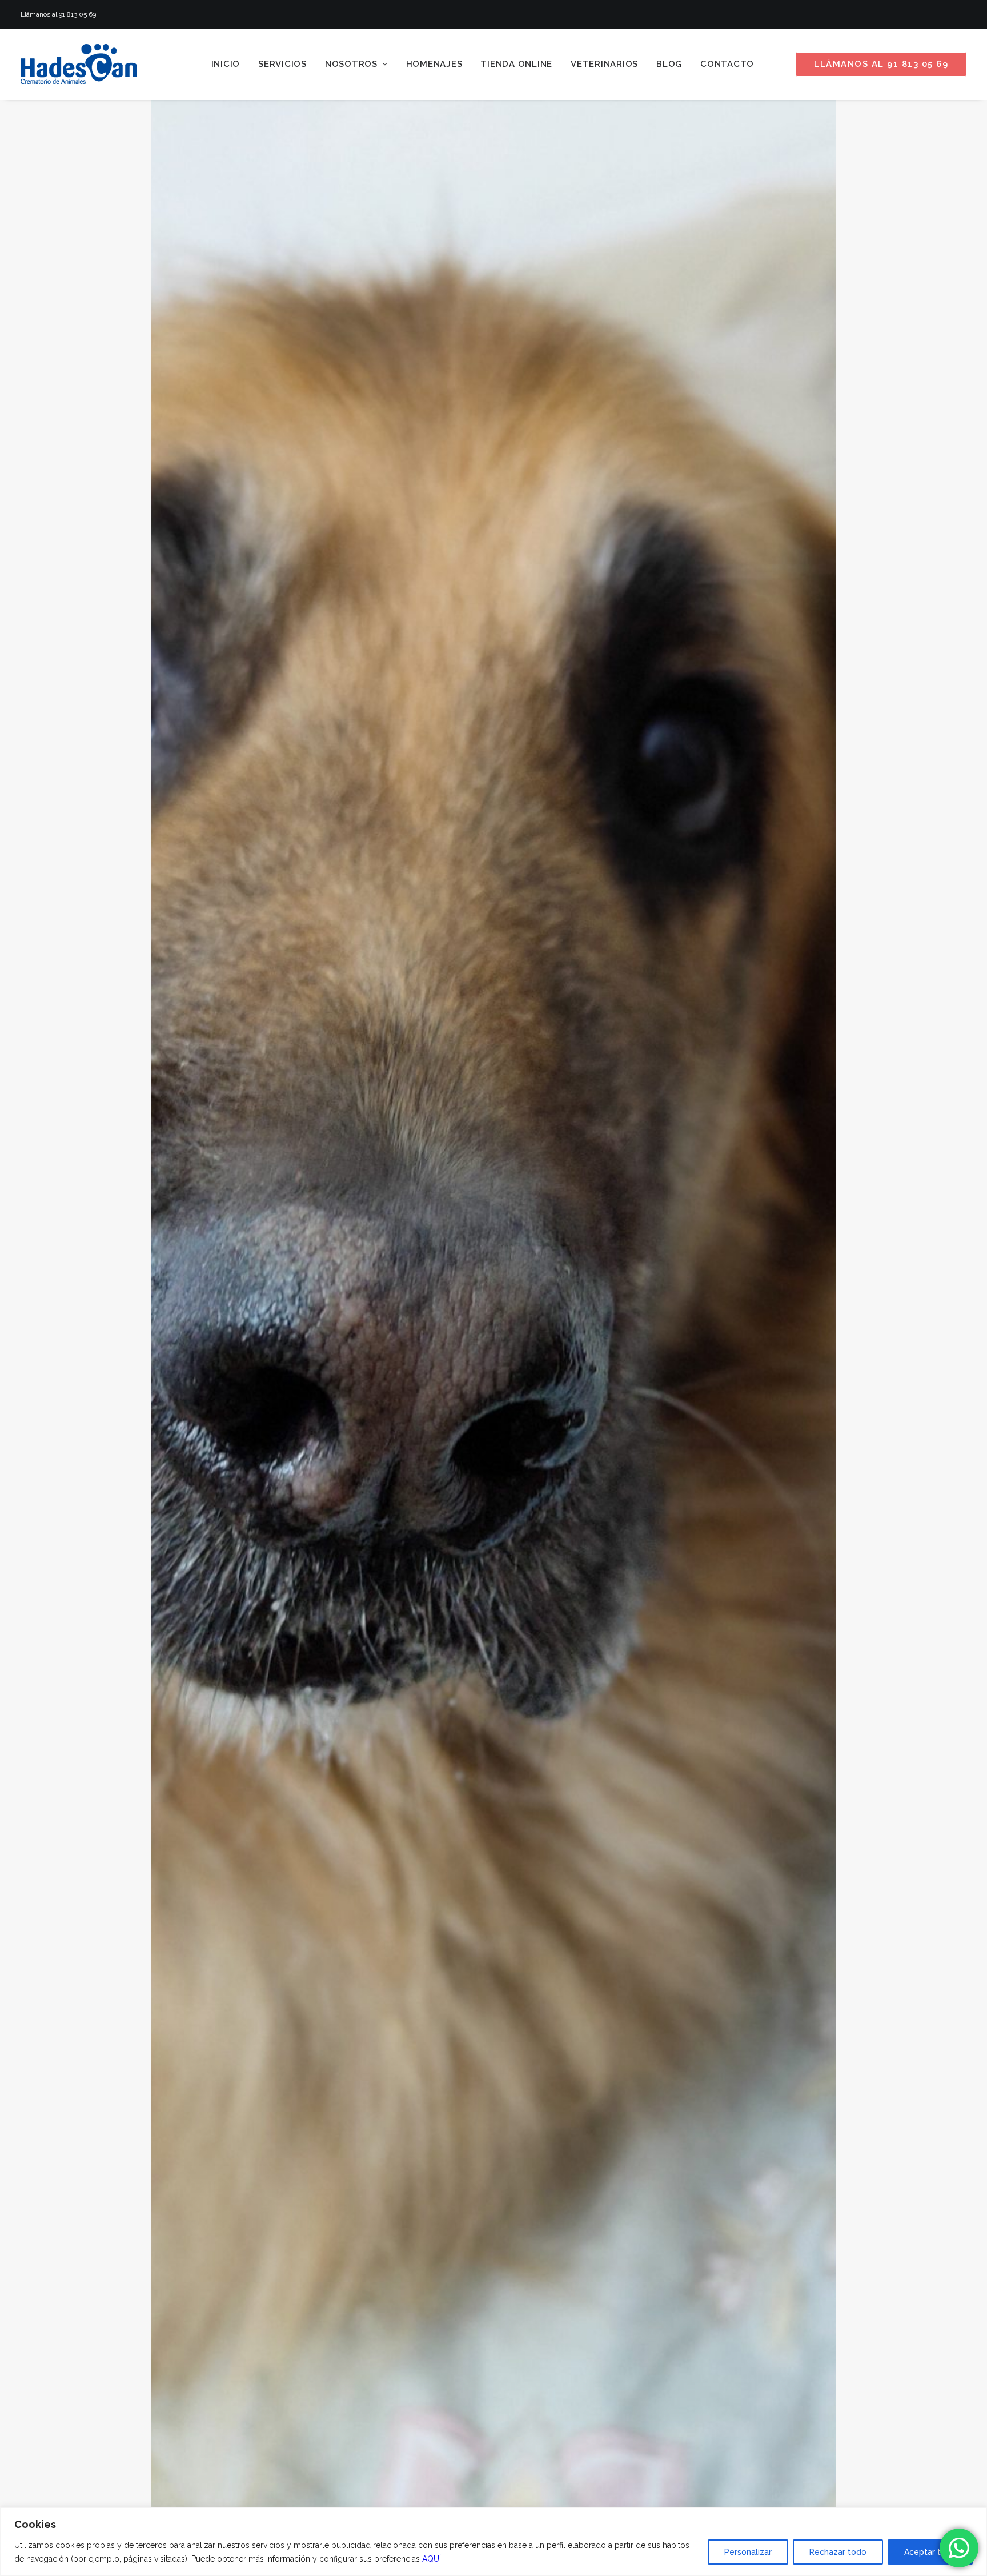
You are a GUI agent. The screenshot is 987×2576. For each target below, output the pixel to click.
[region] (493, 2542)
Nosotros (351, 64)
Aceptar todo (930, 2552)
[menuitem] (226, 64)
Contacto (727, 64)
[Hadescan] (79, 64)
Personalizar (748, 2552)
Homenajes (434, 64)
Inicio (226, 64)
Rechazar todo (838, 2552)
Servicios (282, 64)
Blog (669, 64)
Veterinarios (604, 64)
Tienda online (516, 64)
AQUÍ (432, 2559)
